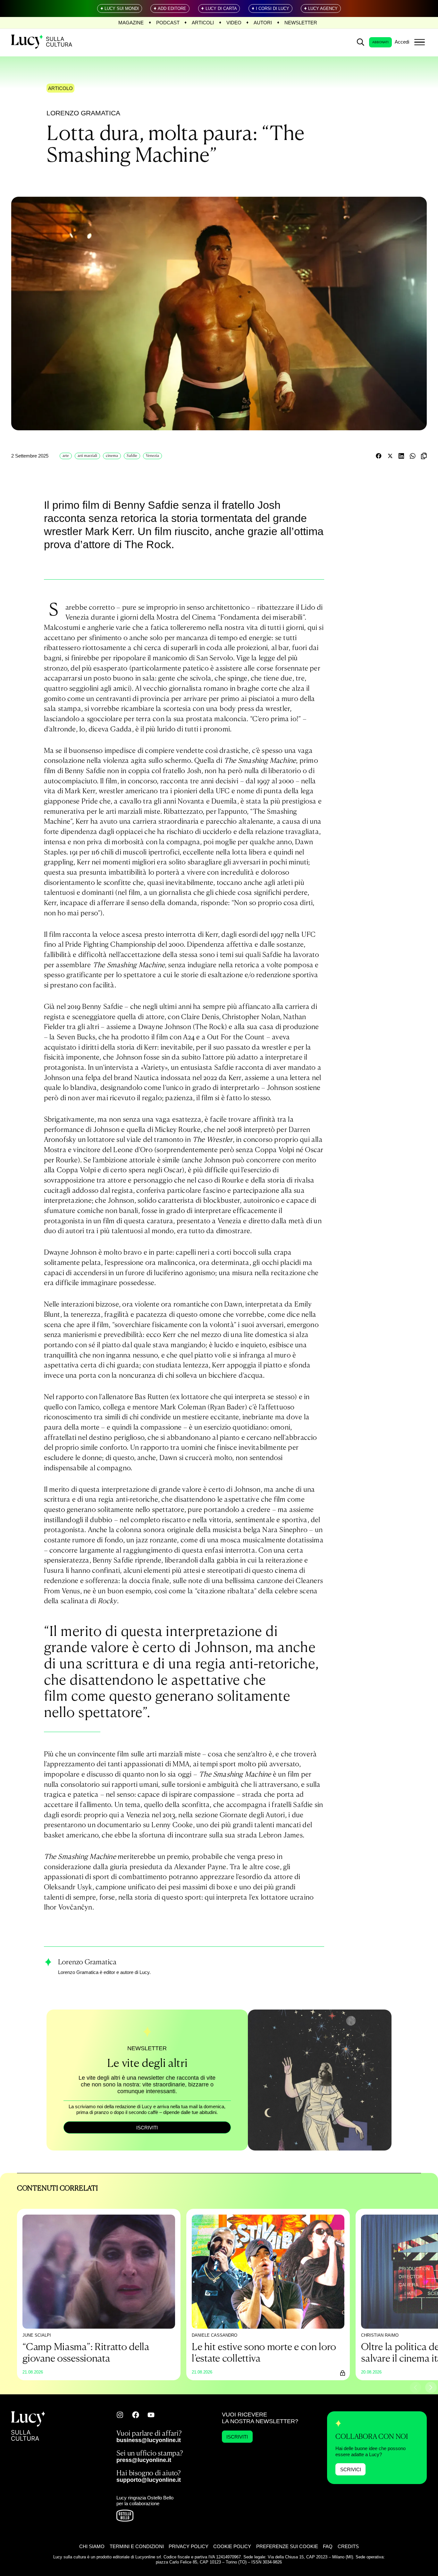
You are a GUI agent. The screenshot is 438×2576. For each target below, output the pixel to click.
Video (234, 23)
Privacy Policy (189, 2546)
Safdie (132, 456)
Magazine (131, 23)
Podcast (168, 23)
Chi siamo (92, 2546)
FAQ (328, 2546)
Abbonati (380, 42)
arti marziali (87, 456)
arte (66, 456)
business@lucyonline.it (149, 2440)
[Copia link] (424, 456)
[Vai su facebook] (136, 2415)
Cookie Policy (232, 2546)
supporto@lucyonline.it (149, 2480)
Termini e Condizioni (137, 2546)
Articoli (203, 23)
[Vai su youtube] (151, 2415)
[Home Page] (42, 42)
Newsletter (301, 23)
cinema (112, 456)
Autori (263, 23)
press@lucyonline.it (144, 2460)
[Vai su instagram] (120, 2415)
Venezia (152, 456)
